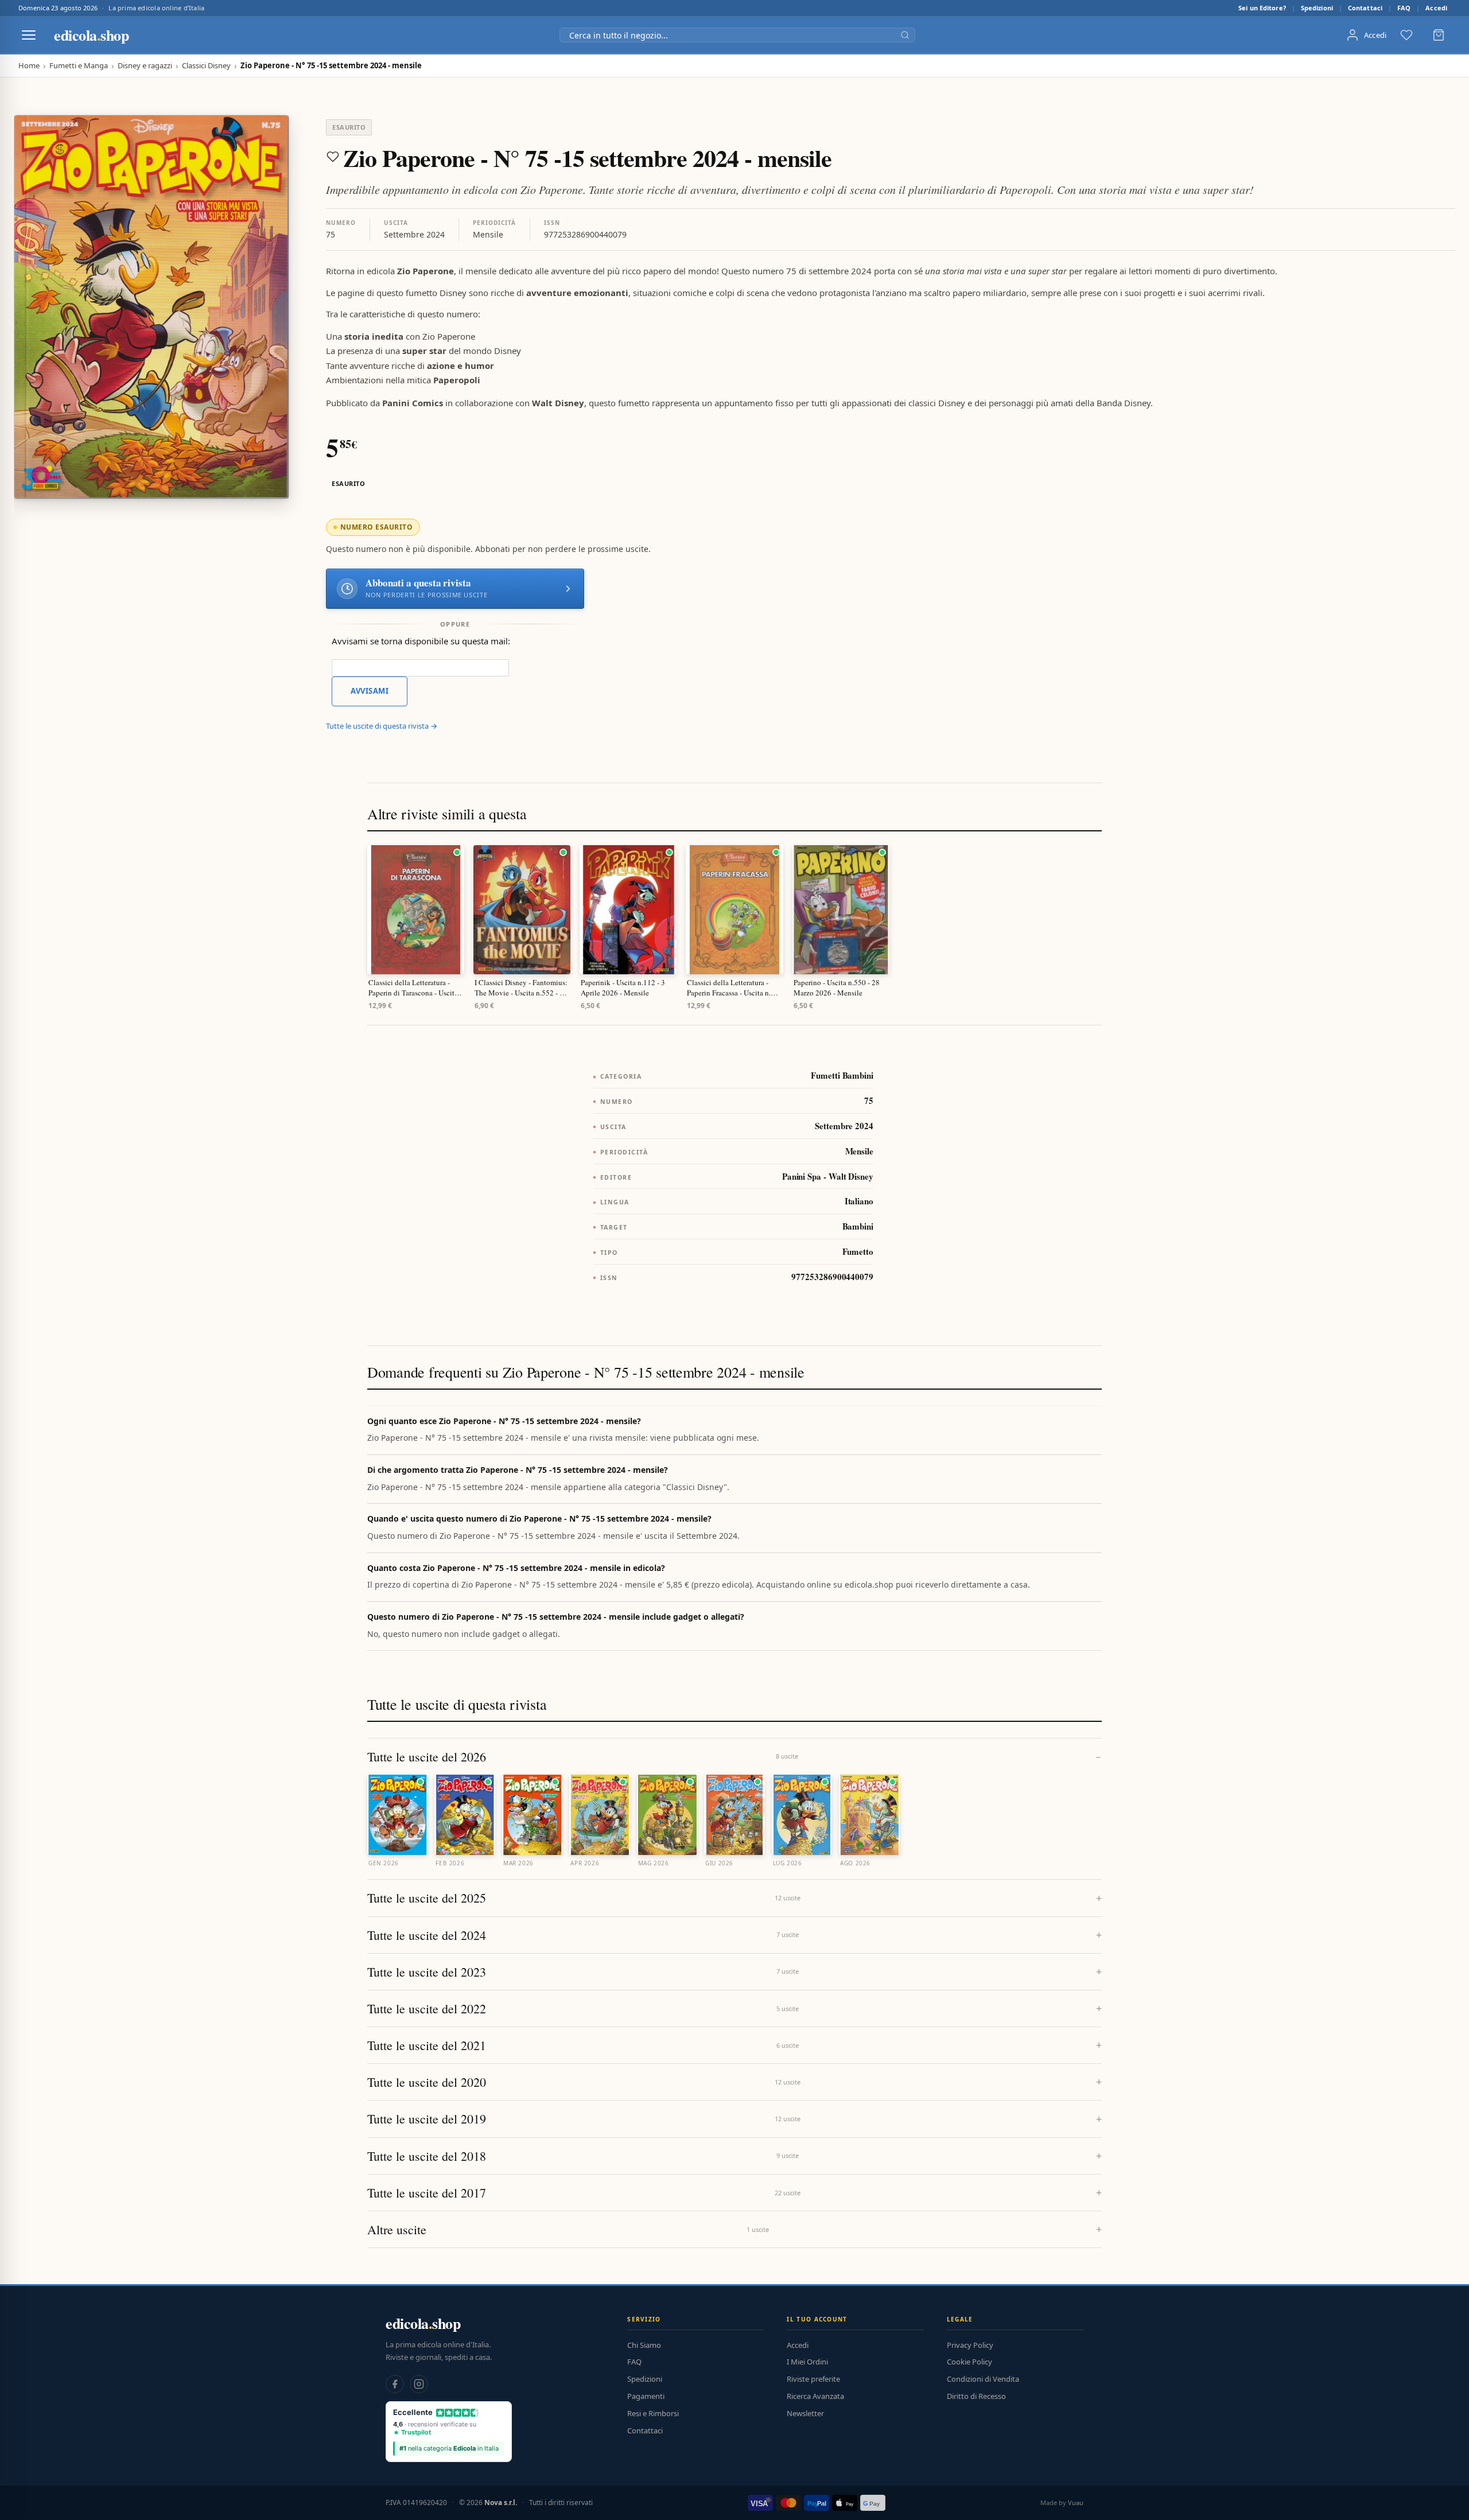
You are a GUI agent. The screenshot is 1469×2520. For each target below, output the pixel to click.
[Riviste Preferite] (1406, 35)
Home (29, 66)
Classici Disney (206, 66)
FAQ (1404, 8)
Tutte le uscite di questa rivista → (382, 726)
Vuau (1076, 2502)
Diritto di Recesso (976, 2396)
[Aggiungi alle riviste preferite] (333, 157)
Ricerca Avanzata (815, 2396)
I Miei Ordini (807, 2362)
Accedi (1436, 8)
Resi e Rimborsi (653, 2413)
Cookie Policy (969, 2362)
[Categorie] (29, 35)
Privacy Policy (970, 2345)
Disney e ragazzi (145, 66)
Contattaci (1365, 8)
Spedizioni (1317, 8)
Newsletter (805, 2413)
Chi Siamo (644, 2345)
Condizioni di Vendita (983, 2379)
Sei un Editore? (1262, 8)
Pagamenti (646, 2396)
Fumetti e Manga (79, 66)
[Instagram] (419, 2384)
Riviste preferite (813, 2379)
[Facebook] (395, 2384)
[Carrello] (1439, 35)
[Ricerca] (905, 35)
